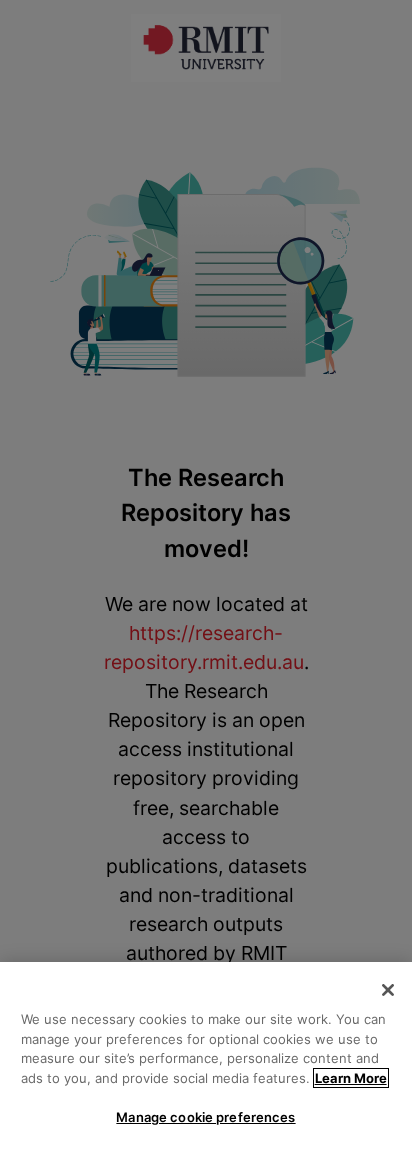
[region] (206, 1058)
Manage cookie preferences (205, 1117)
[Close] (388, 990)
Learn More (351, 1078)
